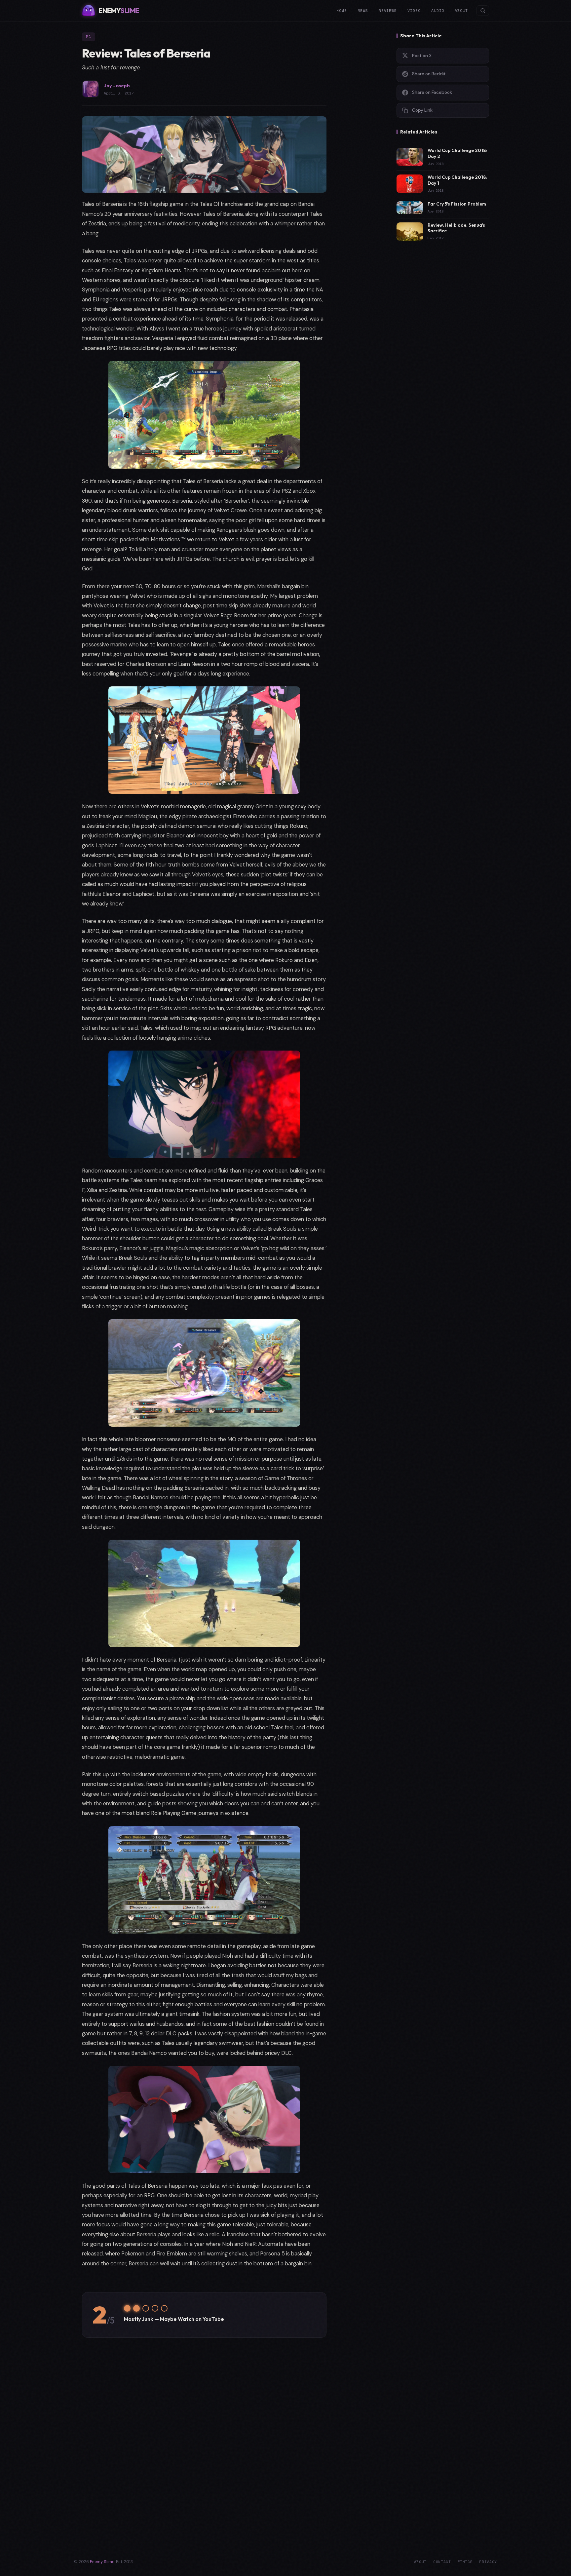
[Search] (483, 11)
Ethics (465, 2562)
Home (342, 10)
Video (414, 10)
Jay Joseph (117, 85)
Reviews (388, 10)
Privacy (488, 2562)
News (363, 10)
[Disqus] (204, 2436)
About (461, 10)
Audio (438, 10)
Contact (442, 2562)
